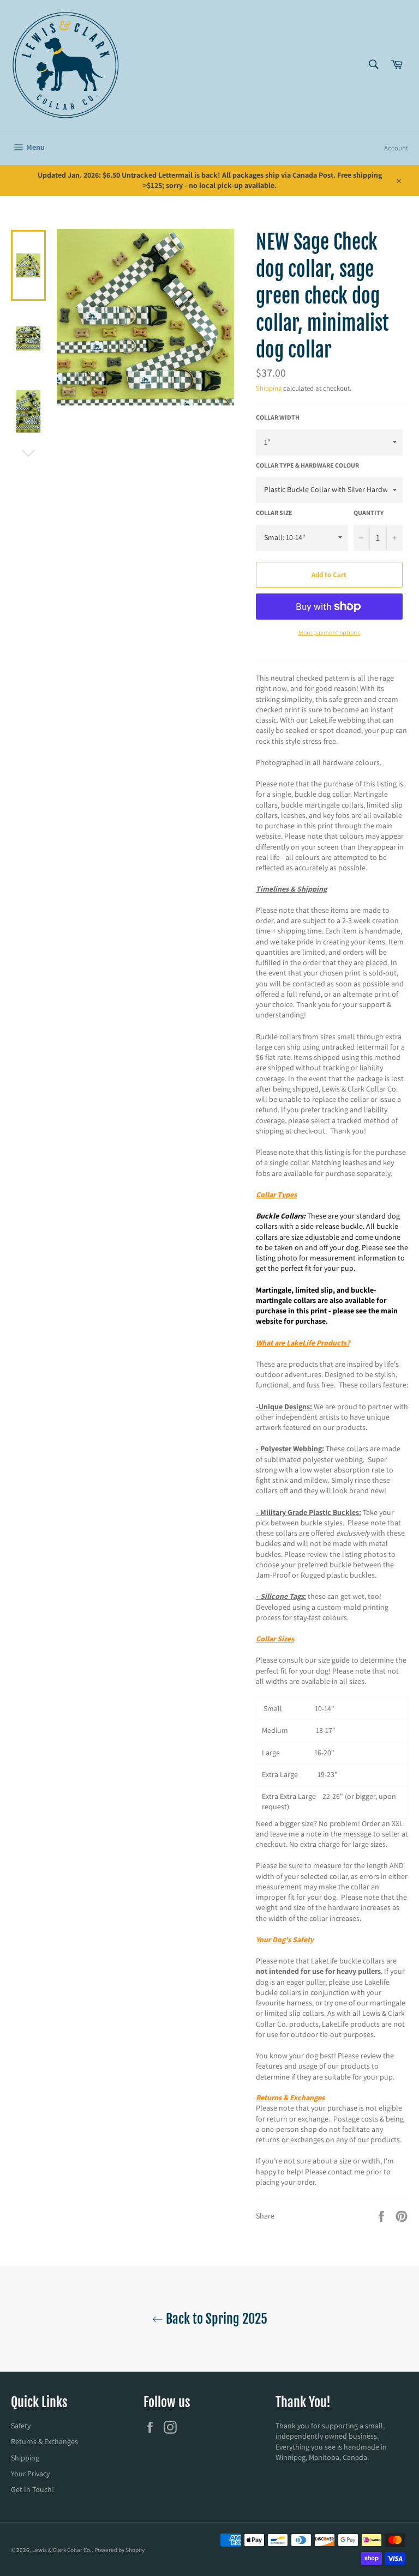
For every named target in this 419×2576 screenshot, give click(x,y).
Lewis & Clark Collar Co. (62, 2550)
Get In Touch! (32, 2489)
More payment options (329, 632)
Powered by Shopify (119, 2550)
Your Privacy (30, 2474)
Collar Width (278, 417)
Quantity (369, 513)
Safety (21, 2426)
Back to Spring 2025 (215, 2319)
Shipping (269, 388)
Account (396, 148)
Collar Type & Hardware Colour (307, 465)
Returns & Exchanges (44, 2441)
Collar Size (274, 513)
